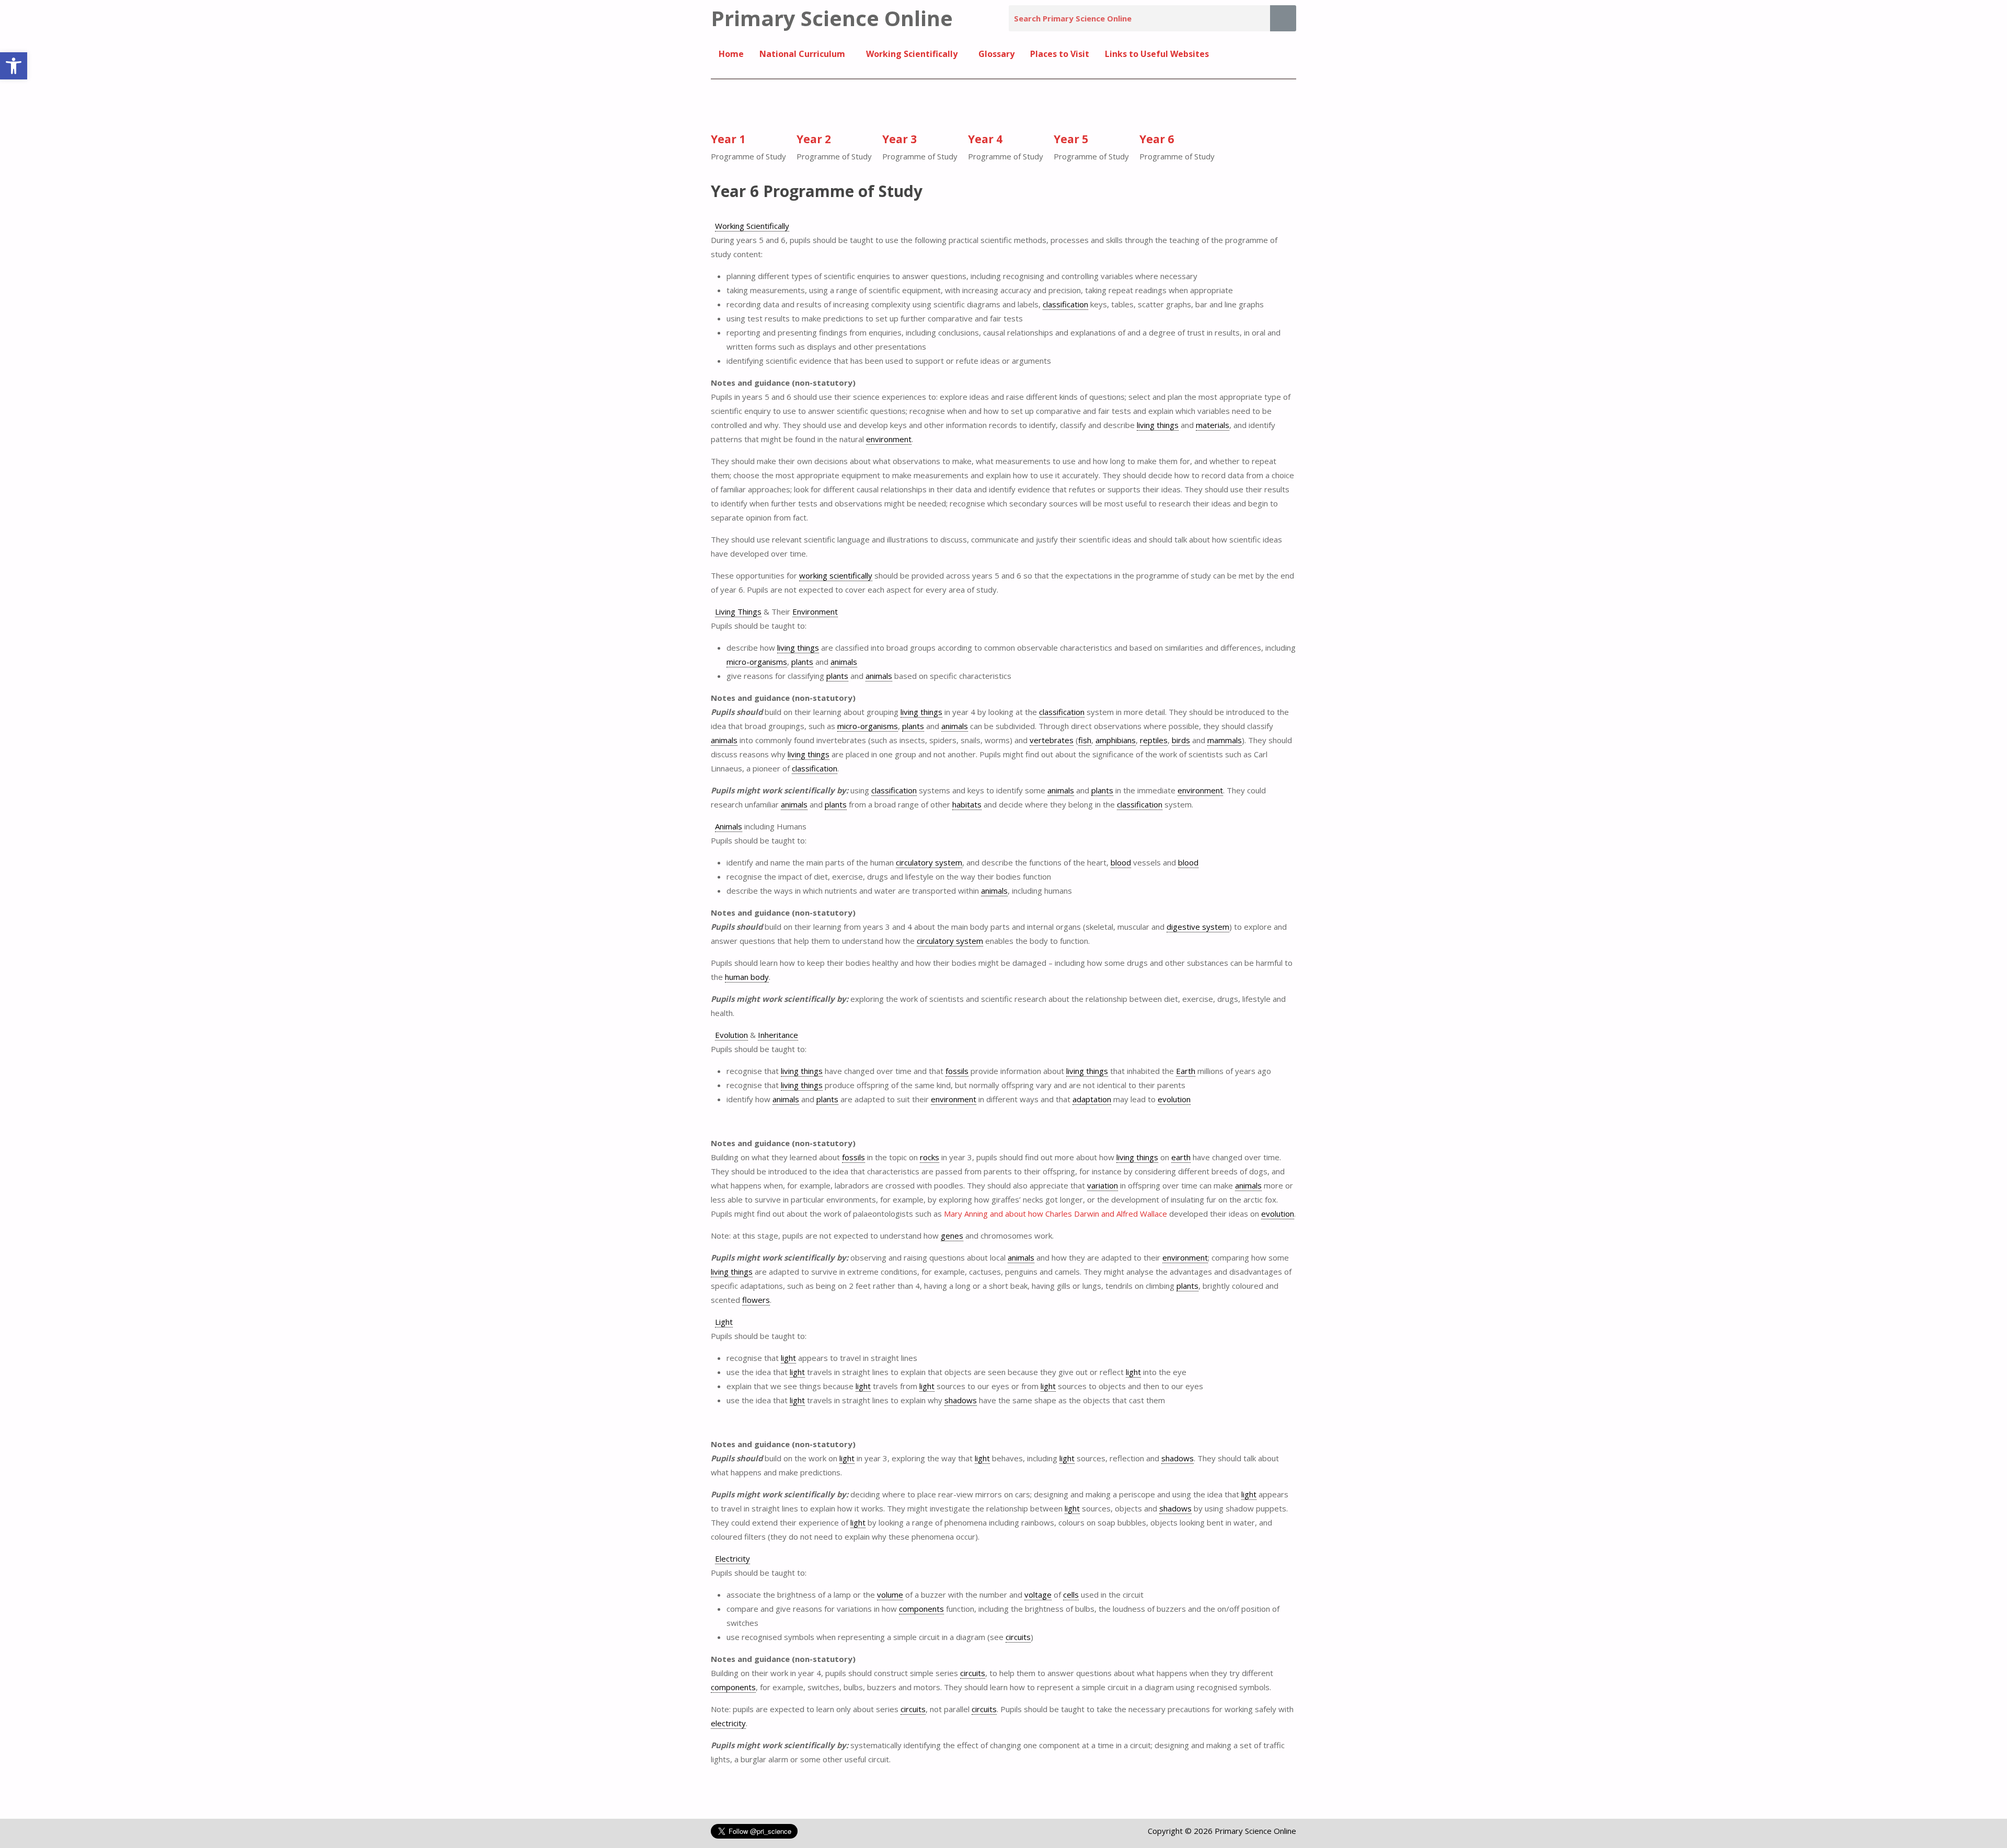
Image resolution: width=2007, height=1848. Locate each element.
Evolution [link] (731, 1035)
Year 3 (899, 139)
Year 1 (728, 139)
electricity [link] (728, 1723)
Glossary (996, 54)
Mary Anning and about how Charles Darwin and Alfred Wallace (1056, 1214)
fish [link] (1085, 740)
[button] (14, 66)
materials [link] (1213, 425)
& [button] (757, 1035)
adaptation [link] (1092, 1099)
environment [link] (889, 439)
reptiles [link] (1154, 740)
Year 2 (814, 139)
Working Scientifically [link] (752, 226)
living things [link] (1158, 425)
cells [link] (1071, 1595)
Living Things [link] (738, 611)
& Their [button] (776, 611)
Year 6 (1157, 139)
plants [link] (802, 662)
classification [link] (1065, 304)
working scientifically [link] (836, 575)
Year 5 (1071, 139)
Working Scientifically (912, 54)
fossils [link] (957, 1071)
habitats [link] (967, 804)
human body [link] (747, 977)
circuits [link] (1018, 1637)
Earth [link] (1186, 1071)
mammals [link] (1225, 740)
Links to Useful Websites (1157, 54)
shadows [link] (961, 1400)
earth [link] (1181, 1157)
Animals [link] (729, 826)
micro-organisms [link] (757, 662)
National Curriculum (802, 54)
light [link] (788, 1358)
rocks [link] (930, 1157)
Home (731, 54)
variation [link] (1103, 1185)
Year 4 (985, 139)
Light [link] (724, 1322)
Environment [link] (815, 611)
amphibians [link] (1116, 740)
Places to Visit (1060, 54)
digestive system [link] (1198, 927)
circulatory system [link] (929, 862)
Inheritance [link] (778, 1035)
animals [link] (844, 662)
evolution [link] (1174, 1099)
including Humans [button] (761, 826)
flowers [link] (756, 1300)
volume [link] (890, 1595)
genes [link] (952, 1235)
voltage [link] (1038, 1595)
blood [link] (1121, 862)
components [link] (921, 1609)
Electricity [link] (733, 1558)
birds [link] (1181, 740)
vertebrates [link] (1052, 740)
